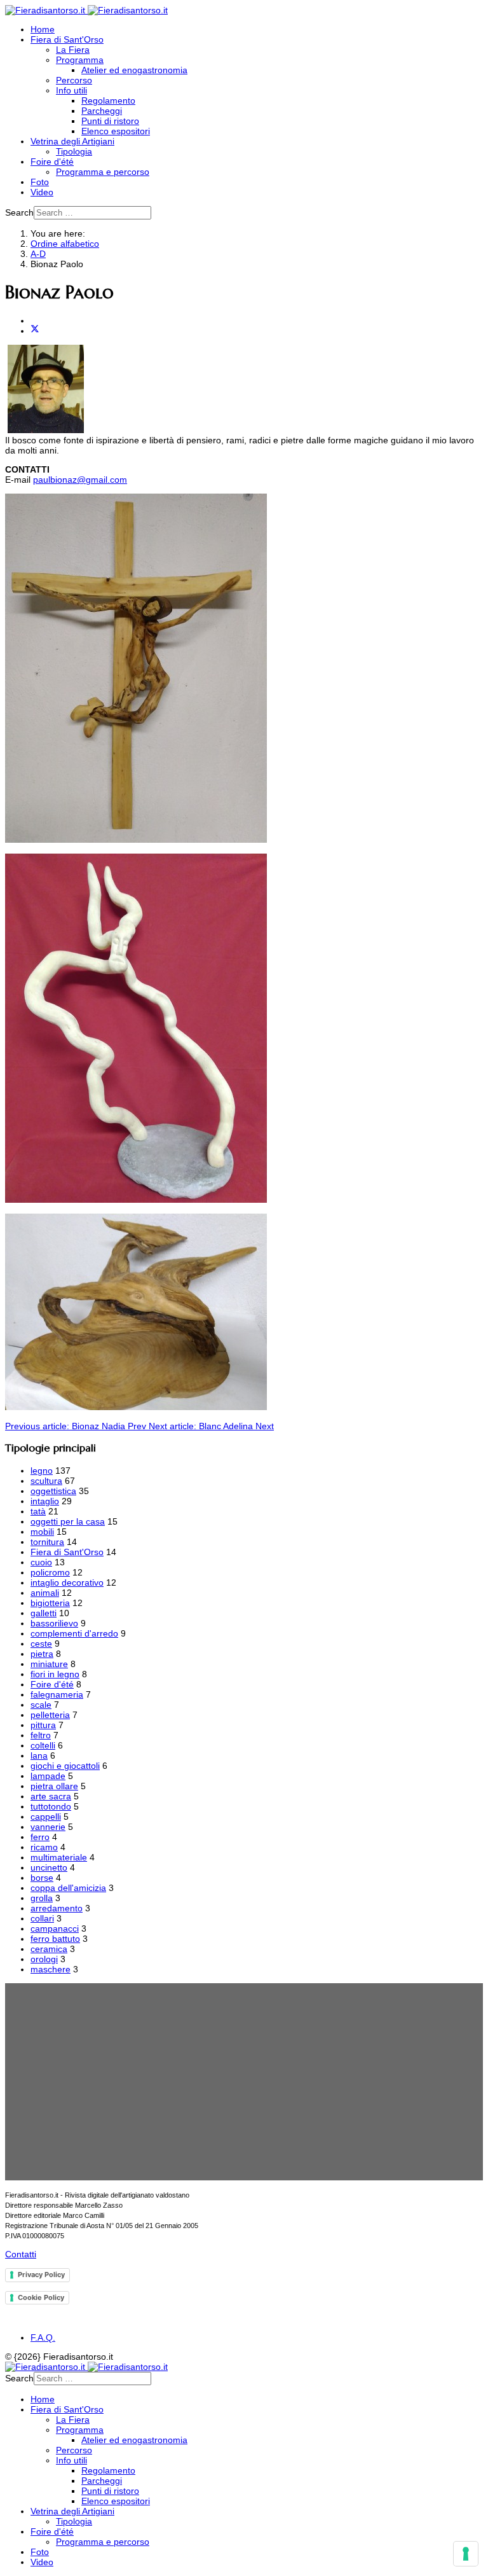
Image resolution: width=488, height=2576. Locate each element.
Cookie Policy (41, 2297)
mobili (42, 1532)
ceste (41, 1644)
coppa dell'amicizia (68, 1888)
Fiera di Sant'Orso (67, 39)
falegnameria (57, 1694)
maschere (51, 1969)
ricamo (44, 1847)
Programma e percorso (103, 172)
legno (42, 1471)
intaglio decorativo (67, 1582)
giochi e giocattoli (65, 1766)
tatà (38, 1511)
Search (19, 212)
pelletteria (50, 1715)
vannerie (48, 1827)
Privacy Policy (41, 2275)
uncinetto (49, 1867)
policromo (50, 1572)
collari (42, 1918)
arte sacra (51, 1796)
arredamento (57, 1908)
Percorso (74, 80)
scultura (46, 1481)
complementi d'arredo (74, 1633)
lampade (48, 1776)
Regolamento (108, 100)
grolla (42, 1898)
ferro (40, 1837)
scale (41, 1705)
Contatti (21, 2254)
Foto (40, 182)
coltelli (43, 1745)
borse (42, 1878)
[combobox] (92, 213)
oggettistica (53, 1491)
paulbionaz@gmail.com (80, 480)
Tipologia (74, 151)
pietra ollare (54, 1786)
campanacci (55, 1929)
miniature (49, 1664)
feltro (41, 1735)
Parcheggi (102, 111)
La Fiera (73, 50)
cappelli (46, 1817)
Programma (80, 60)
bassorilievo (54, 1623)
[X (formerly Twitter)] (35, 331)
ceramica (49, 1949)
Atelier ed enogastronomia (134, 70)
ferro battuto (55, 1939)
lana (39, 1755)
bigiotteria (50, 1603)
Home (43, 29)
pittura (43, 1725)
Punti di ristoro (110, 121)
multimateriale (59, 1857)
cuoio (41, 1562)
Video (42, 192)
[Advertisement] (244, 2082)
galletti (44, 1613)
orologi (44, 1959)
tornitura (47, 1542)
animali (45, 1593)
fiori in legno (55, 1674)
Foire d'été (52, 162)
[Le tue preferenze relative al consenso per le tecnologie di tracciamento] (466, 2554)
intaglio (45, 1501)
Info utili (71, 90)
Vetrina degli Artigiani (72, 141)
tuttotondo (51, 1806)
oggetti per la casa (68, 1521)
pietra (42, 1654)
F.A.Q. (43, 2337)
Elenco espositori (116, 131)
